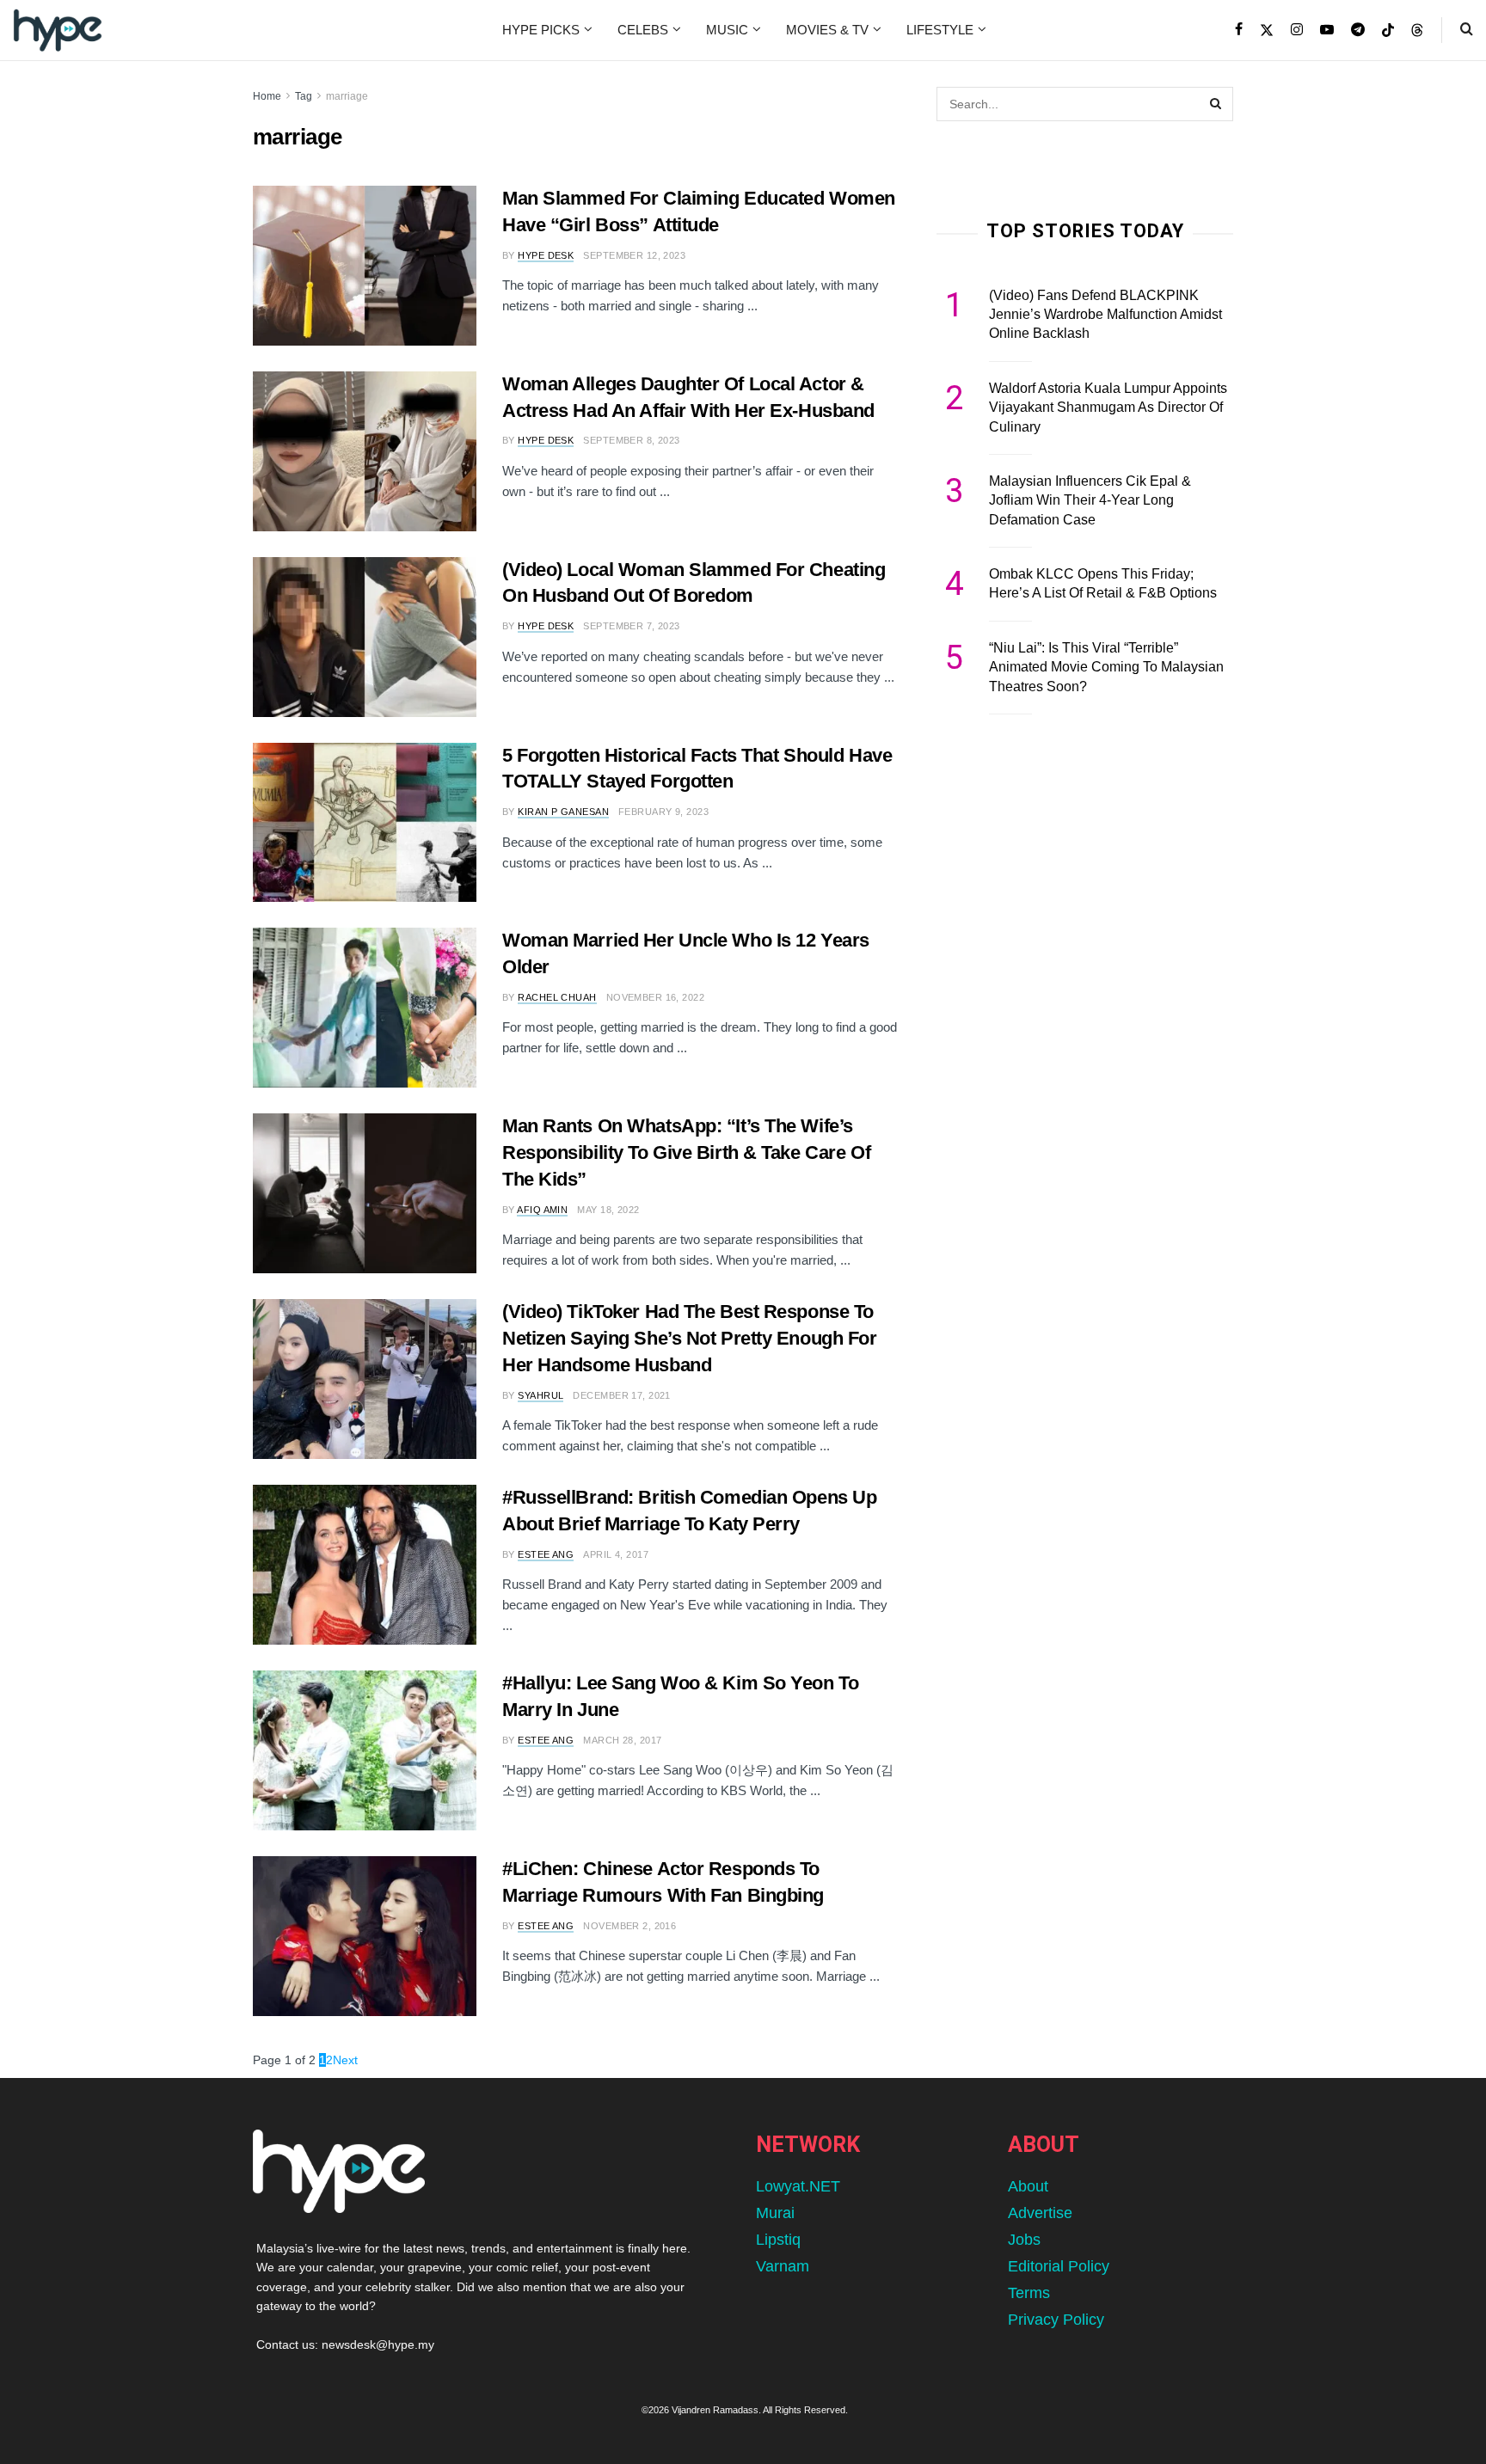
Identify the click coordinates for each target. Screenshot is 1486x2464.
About (1028, 2186)
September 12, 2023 (634, 255)
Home (267, 96)
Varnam (783, 2266)
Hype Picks (541, 30)
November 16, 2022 (655, 997)
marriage (347, 96)
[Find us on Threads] (1417, 31)
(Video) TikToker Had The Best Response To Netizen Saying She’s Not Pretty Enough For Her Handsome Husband (690, 1338)
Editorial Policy (1059, 2266)
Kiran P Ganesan (563, 812)
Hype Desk (546, 255)
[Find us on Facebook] (1239, 30)
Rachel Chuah (557, 997)
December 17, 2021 (621, 1395)
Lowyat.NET (798, 2186)
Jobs (1024, 2240)
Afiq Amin (542, 1210)
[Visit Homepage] (58, 30)
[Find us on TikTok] (1388, 31)
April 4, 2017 (616, 1554)
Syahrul (540, 1395)
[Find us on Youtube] (1327, 30)
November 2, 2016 (629, 1926)
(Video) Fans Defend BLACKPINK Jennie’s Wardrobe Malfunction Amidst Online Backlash (1105, 315)
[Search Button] (1467, 30)
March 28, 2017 (622, 1740)
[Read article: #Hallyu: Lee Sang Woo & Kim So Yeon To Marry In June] (365, 1750)
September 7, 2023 (631, 626)
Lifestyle (940, 30)
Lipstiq (778, 2240)
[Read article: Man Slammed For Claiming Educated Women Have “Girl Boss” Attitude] (365, 266)
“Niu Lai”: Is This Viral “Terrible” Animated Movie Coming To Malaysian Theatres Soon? (1106, 667)
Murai (775, 2213)
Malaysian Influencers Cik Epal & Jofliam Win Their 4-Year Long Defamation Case (1090, 500)
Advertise (1040, 2213)
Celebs (643, 30)
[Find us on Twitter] (1267, 30)
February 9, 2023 (663, 812)
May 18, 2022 (608, 1210)
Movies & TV (827, 30)
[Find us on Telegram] (1358, 30)
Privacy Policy (1056, 2320)
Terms (1029, 2293)
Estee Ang (546, 1554)
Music (727, 30)
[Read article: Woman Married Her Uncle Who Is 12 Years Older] (365, 1008)
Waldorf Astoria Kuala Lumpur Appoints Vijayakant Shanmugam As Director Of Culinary (1108, 408)
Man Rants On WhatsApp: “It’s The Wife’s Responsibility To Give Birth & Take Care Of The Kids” (686, 1152)
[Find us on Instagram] (1297, 30)
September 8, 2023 (631, 440)
